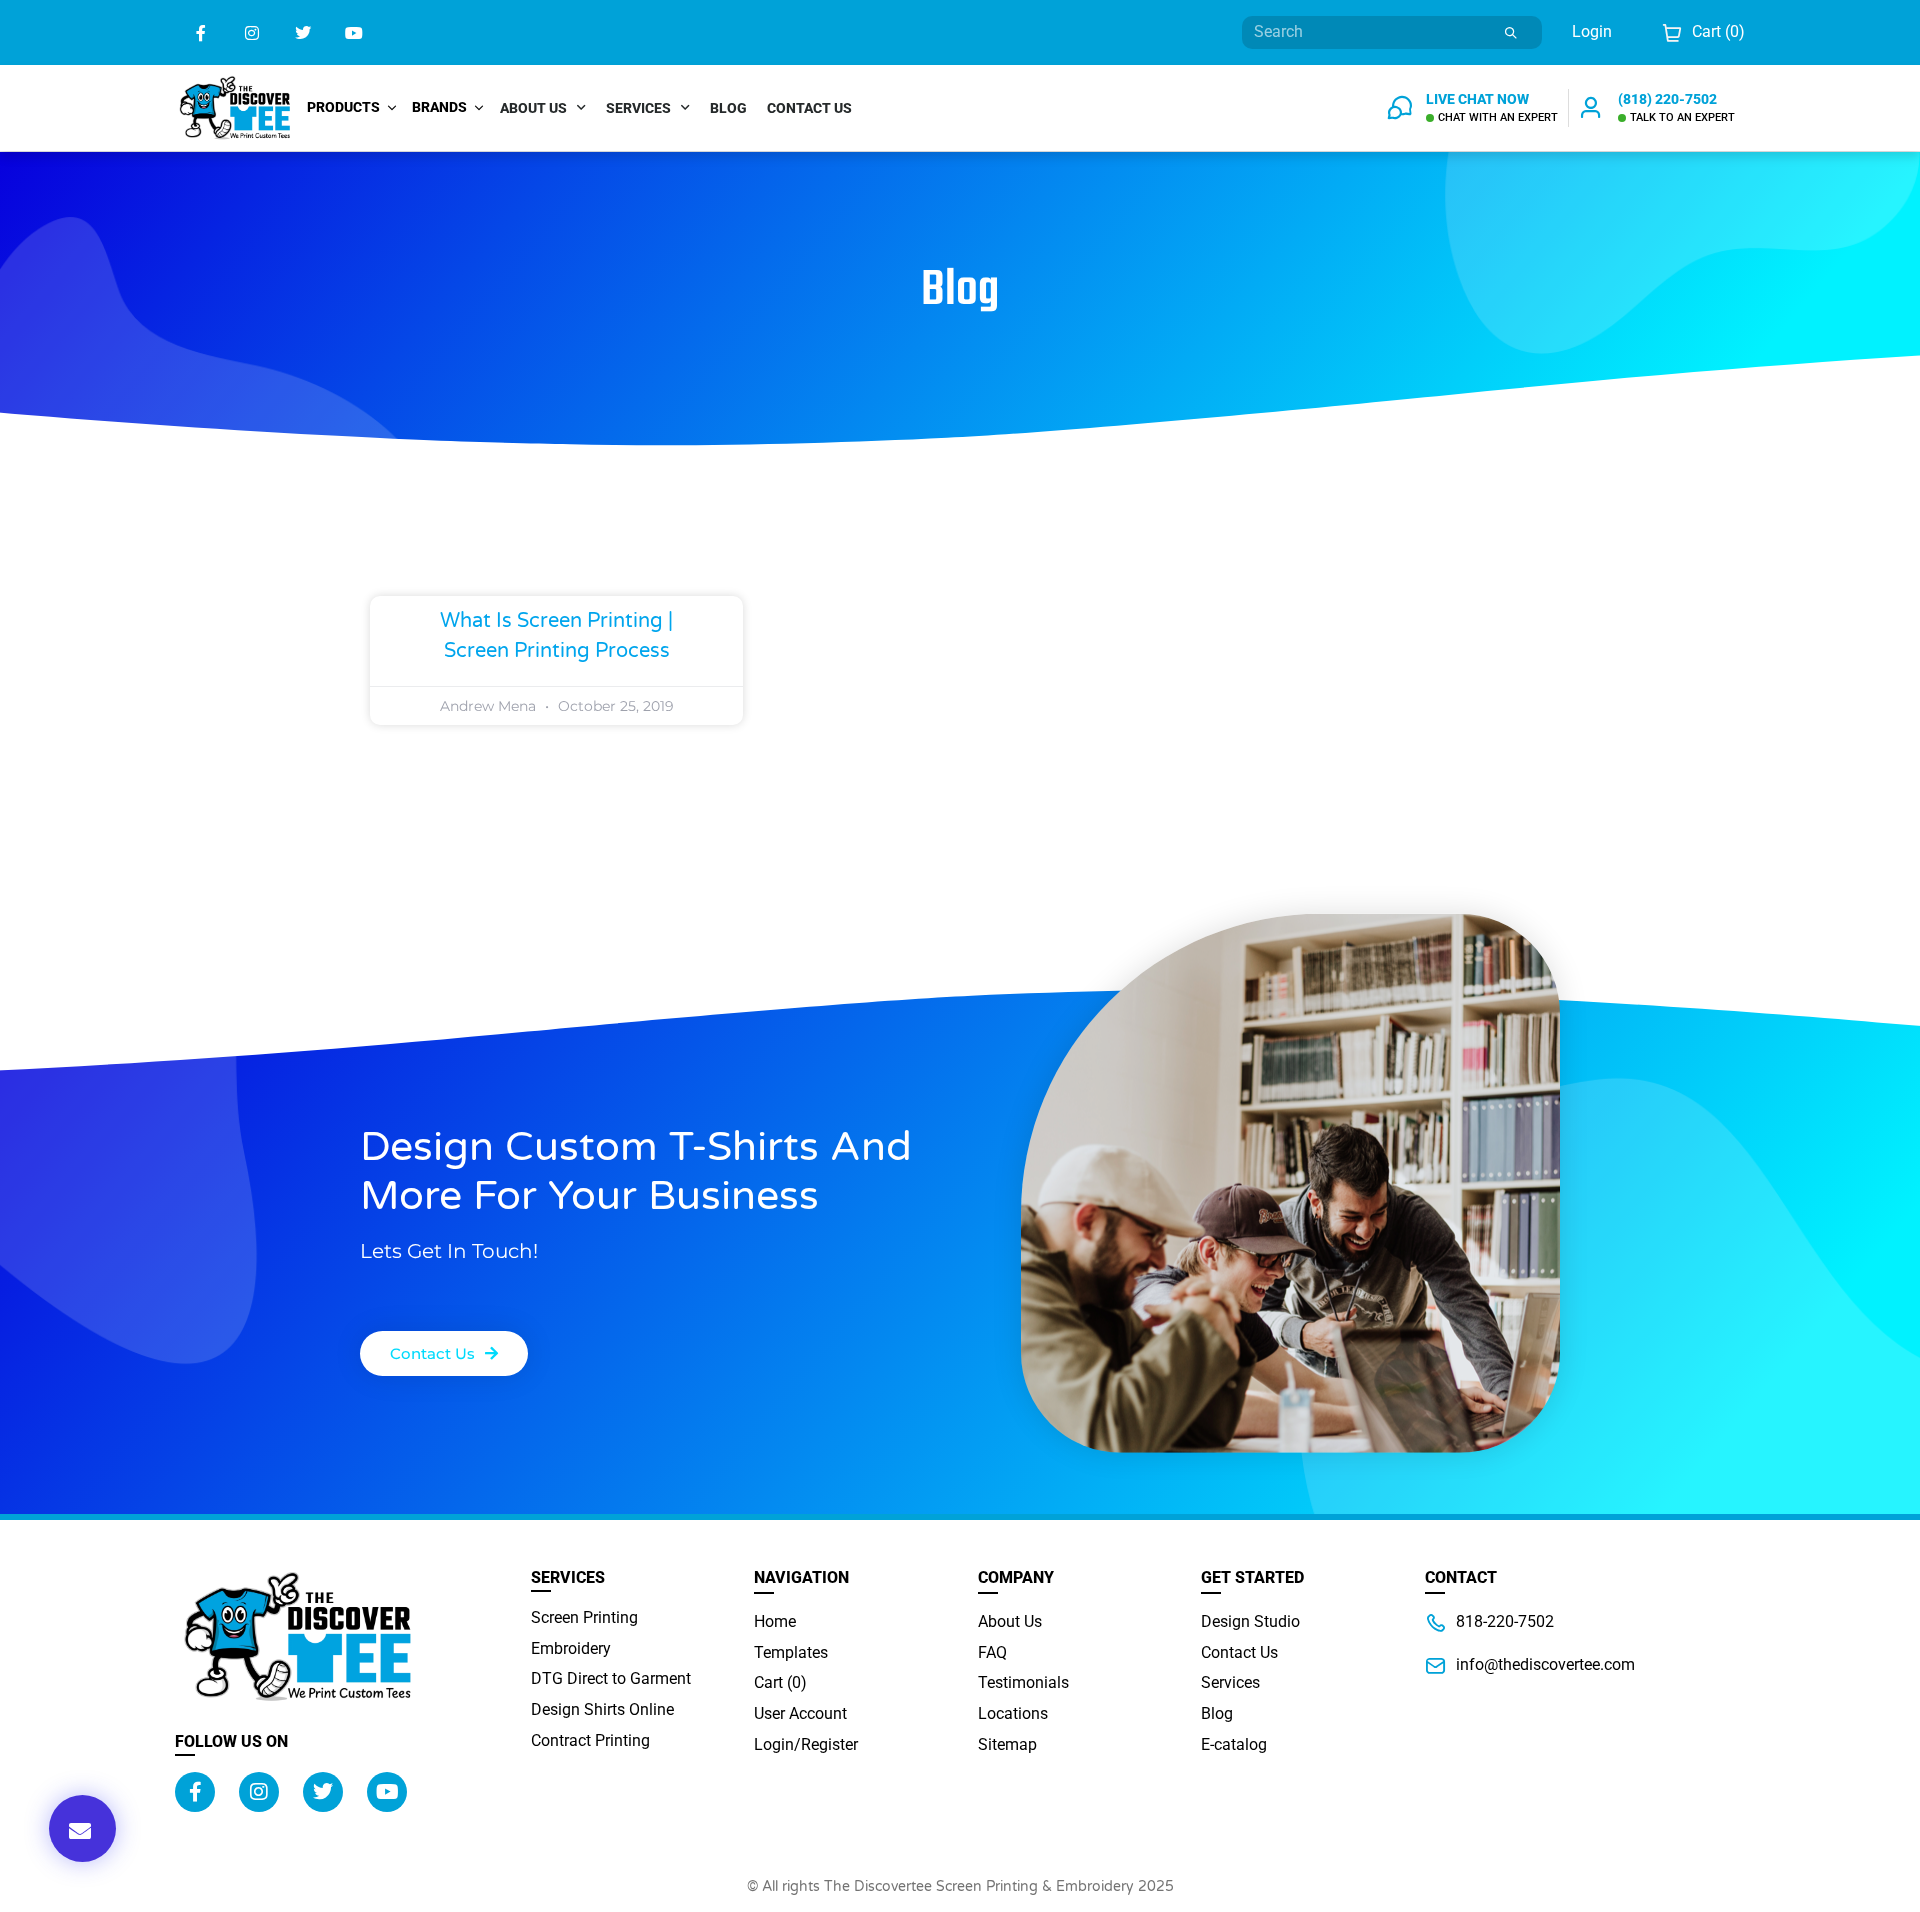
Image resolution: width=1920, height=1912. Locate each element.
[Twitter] (302, 32)
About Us (533, 108)
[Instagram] (251, 32)
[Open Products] (392, 107)
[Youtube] (354, 32)
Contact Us (809, 108)
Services (638, 108)
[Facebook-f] (200, 32)
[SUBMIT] (1512, 32)
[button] (82, 1828)
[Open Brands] (479, 107)
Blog (728, 108)
